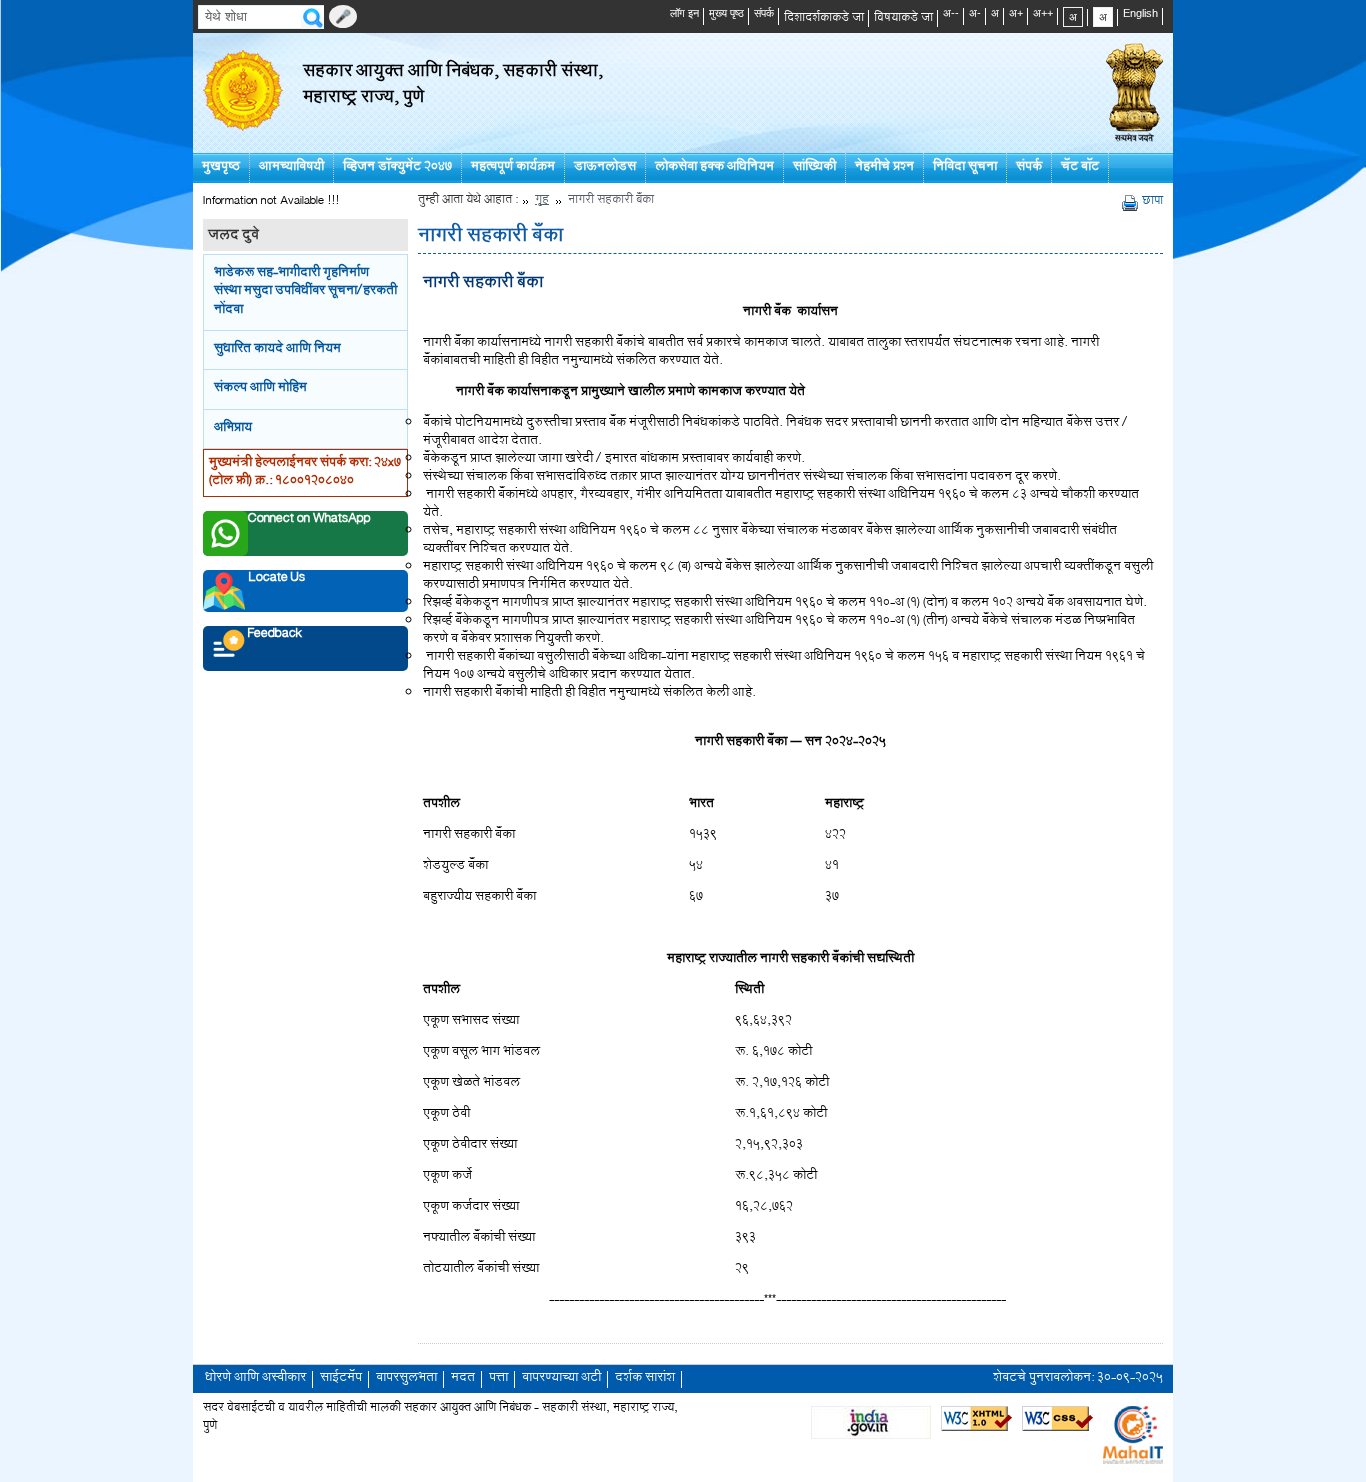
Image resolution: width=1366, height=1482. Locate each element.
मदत (463, 1378)
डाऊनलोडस (605, 167)
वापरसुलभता (406, 1378)
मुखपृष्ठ (221, 167)
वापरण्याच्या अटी (561, 1378)
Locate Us (277, 581)
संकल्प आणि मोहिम (260, 388)
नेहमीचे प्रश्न (884, 167)
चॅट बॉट (1080, 167)
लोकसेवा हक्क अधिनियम (714, 167)
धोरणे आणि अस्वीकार (255, 1378)
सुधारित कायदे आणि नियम (277, 349)
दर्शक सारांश (645, 1378)
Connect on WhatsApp (309, 522)
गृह (542, 201)
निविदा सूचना (965, 167)
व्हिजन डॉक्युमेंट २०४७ (397, 167)
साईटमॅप (341, 1378)
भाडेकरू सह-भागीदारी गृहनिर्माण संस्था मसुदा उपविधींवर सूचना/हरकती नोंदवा (305, 292)
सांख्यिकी (814, 167)
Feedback (275, 637)
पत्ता (498, 1378)
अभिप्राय (233, 428)
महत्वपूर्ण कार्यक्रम (513, 167)
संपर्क (1029, 167)
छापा (1152, 202)
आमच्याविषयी (291, 167)
